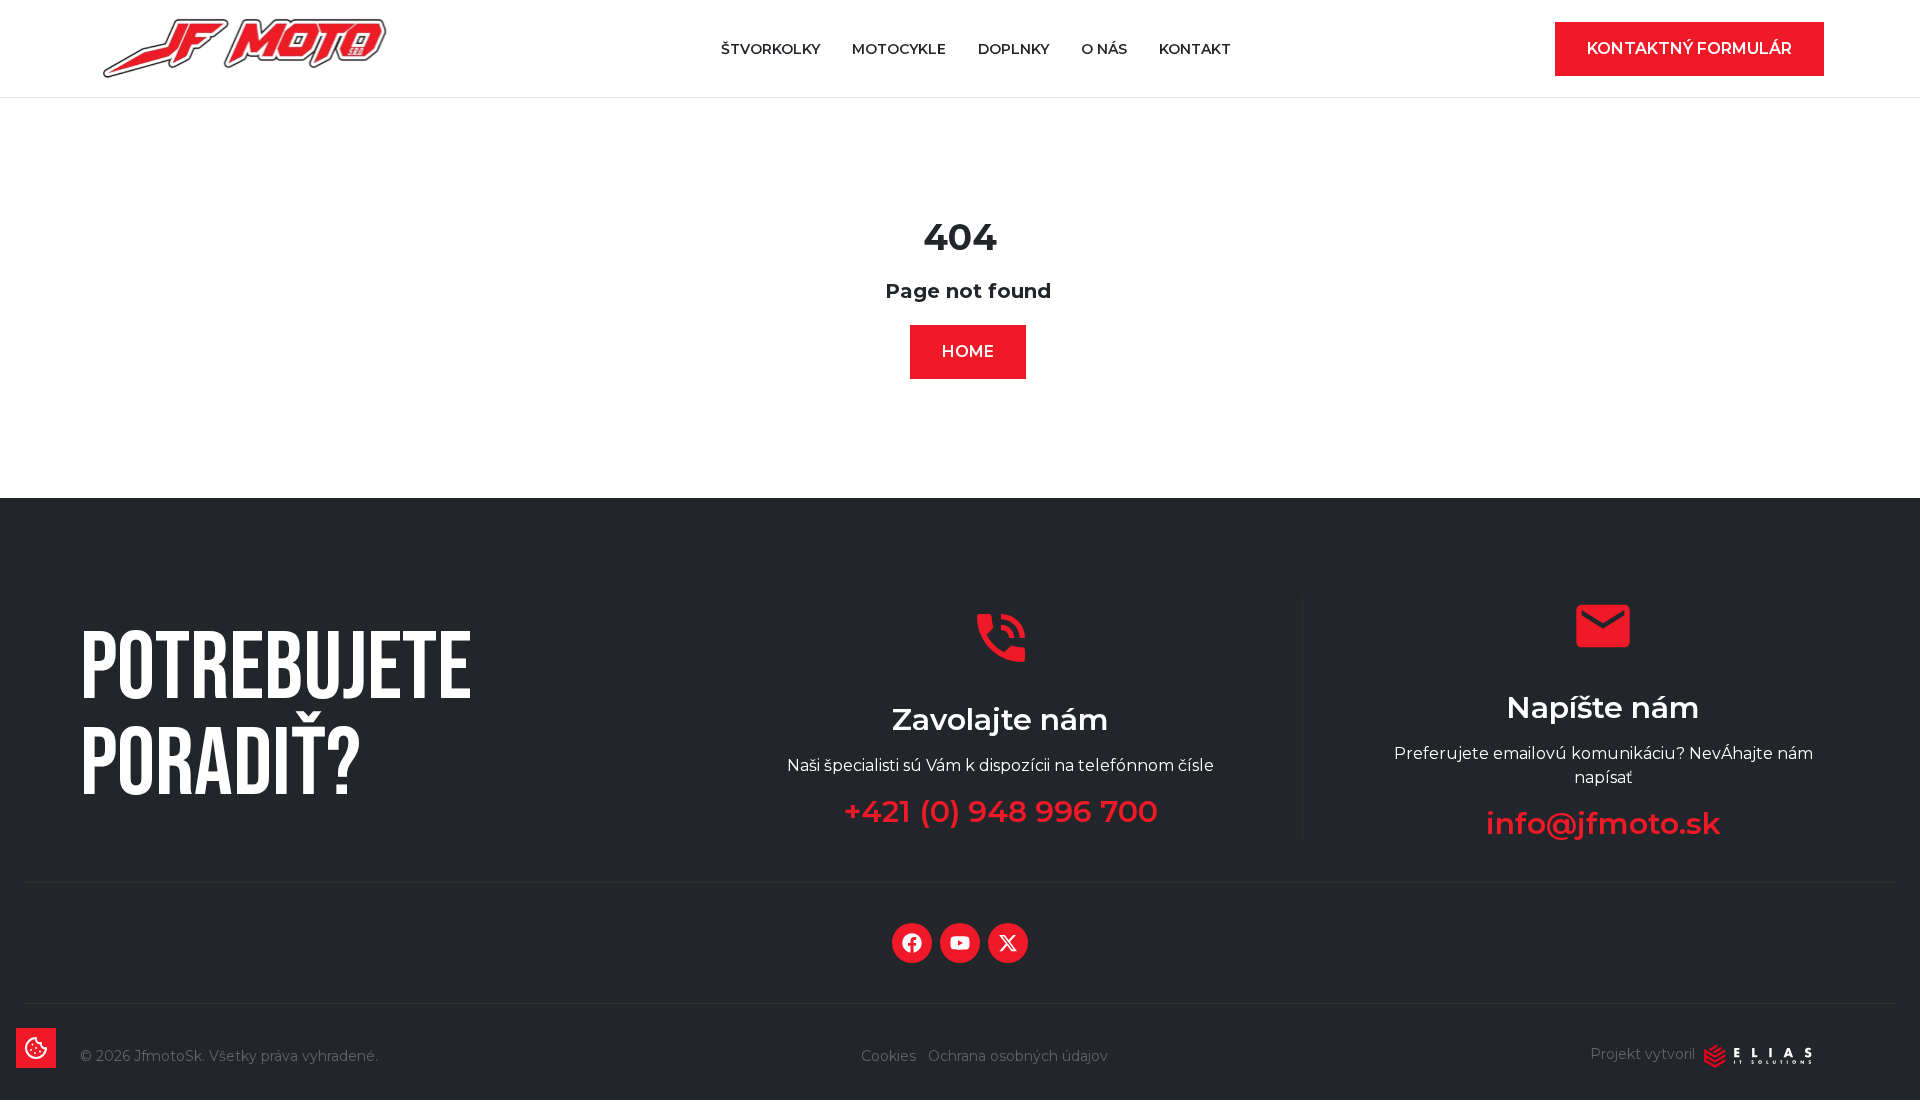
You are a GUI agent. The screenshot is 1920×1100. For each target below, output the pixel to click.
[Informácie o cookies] (36, 1048)
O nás (1104, 49)
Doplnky (1013, 49)
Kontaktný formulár (1689, 48)
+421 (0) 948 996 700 (1001, 812)
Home (968, 351)
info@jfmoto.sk (1603, 824)
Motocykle (899, 49)
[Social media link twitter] (1008, 943)
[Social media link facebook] (912, 943)
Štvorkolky (770, 49)
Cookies (888, 1056)
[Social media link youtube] (960, 943)
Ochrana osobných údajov (1018, 1056)
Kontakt (1195, 49)
